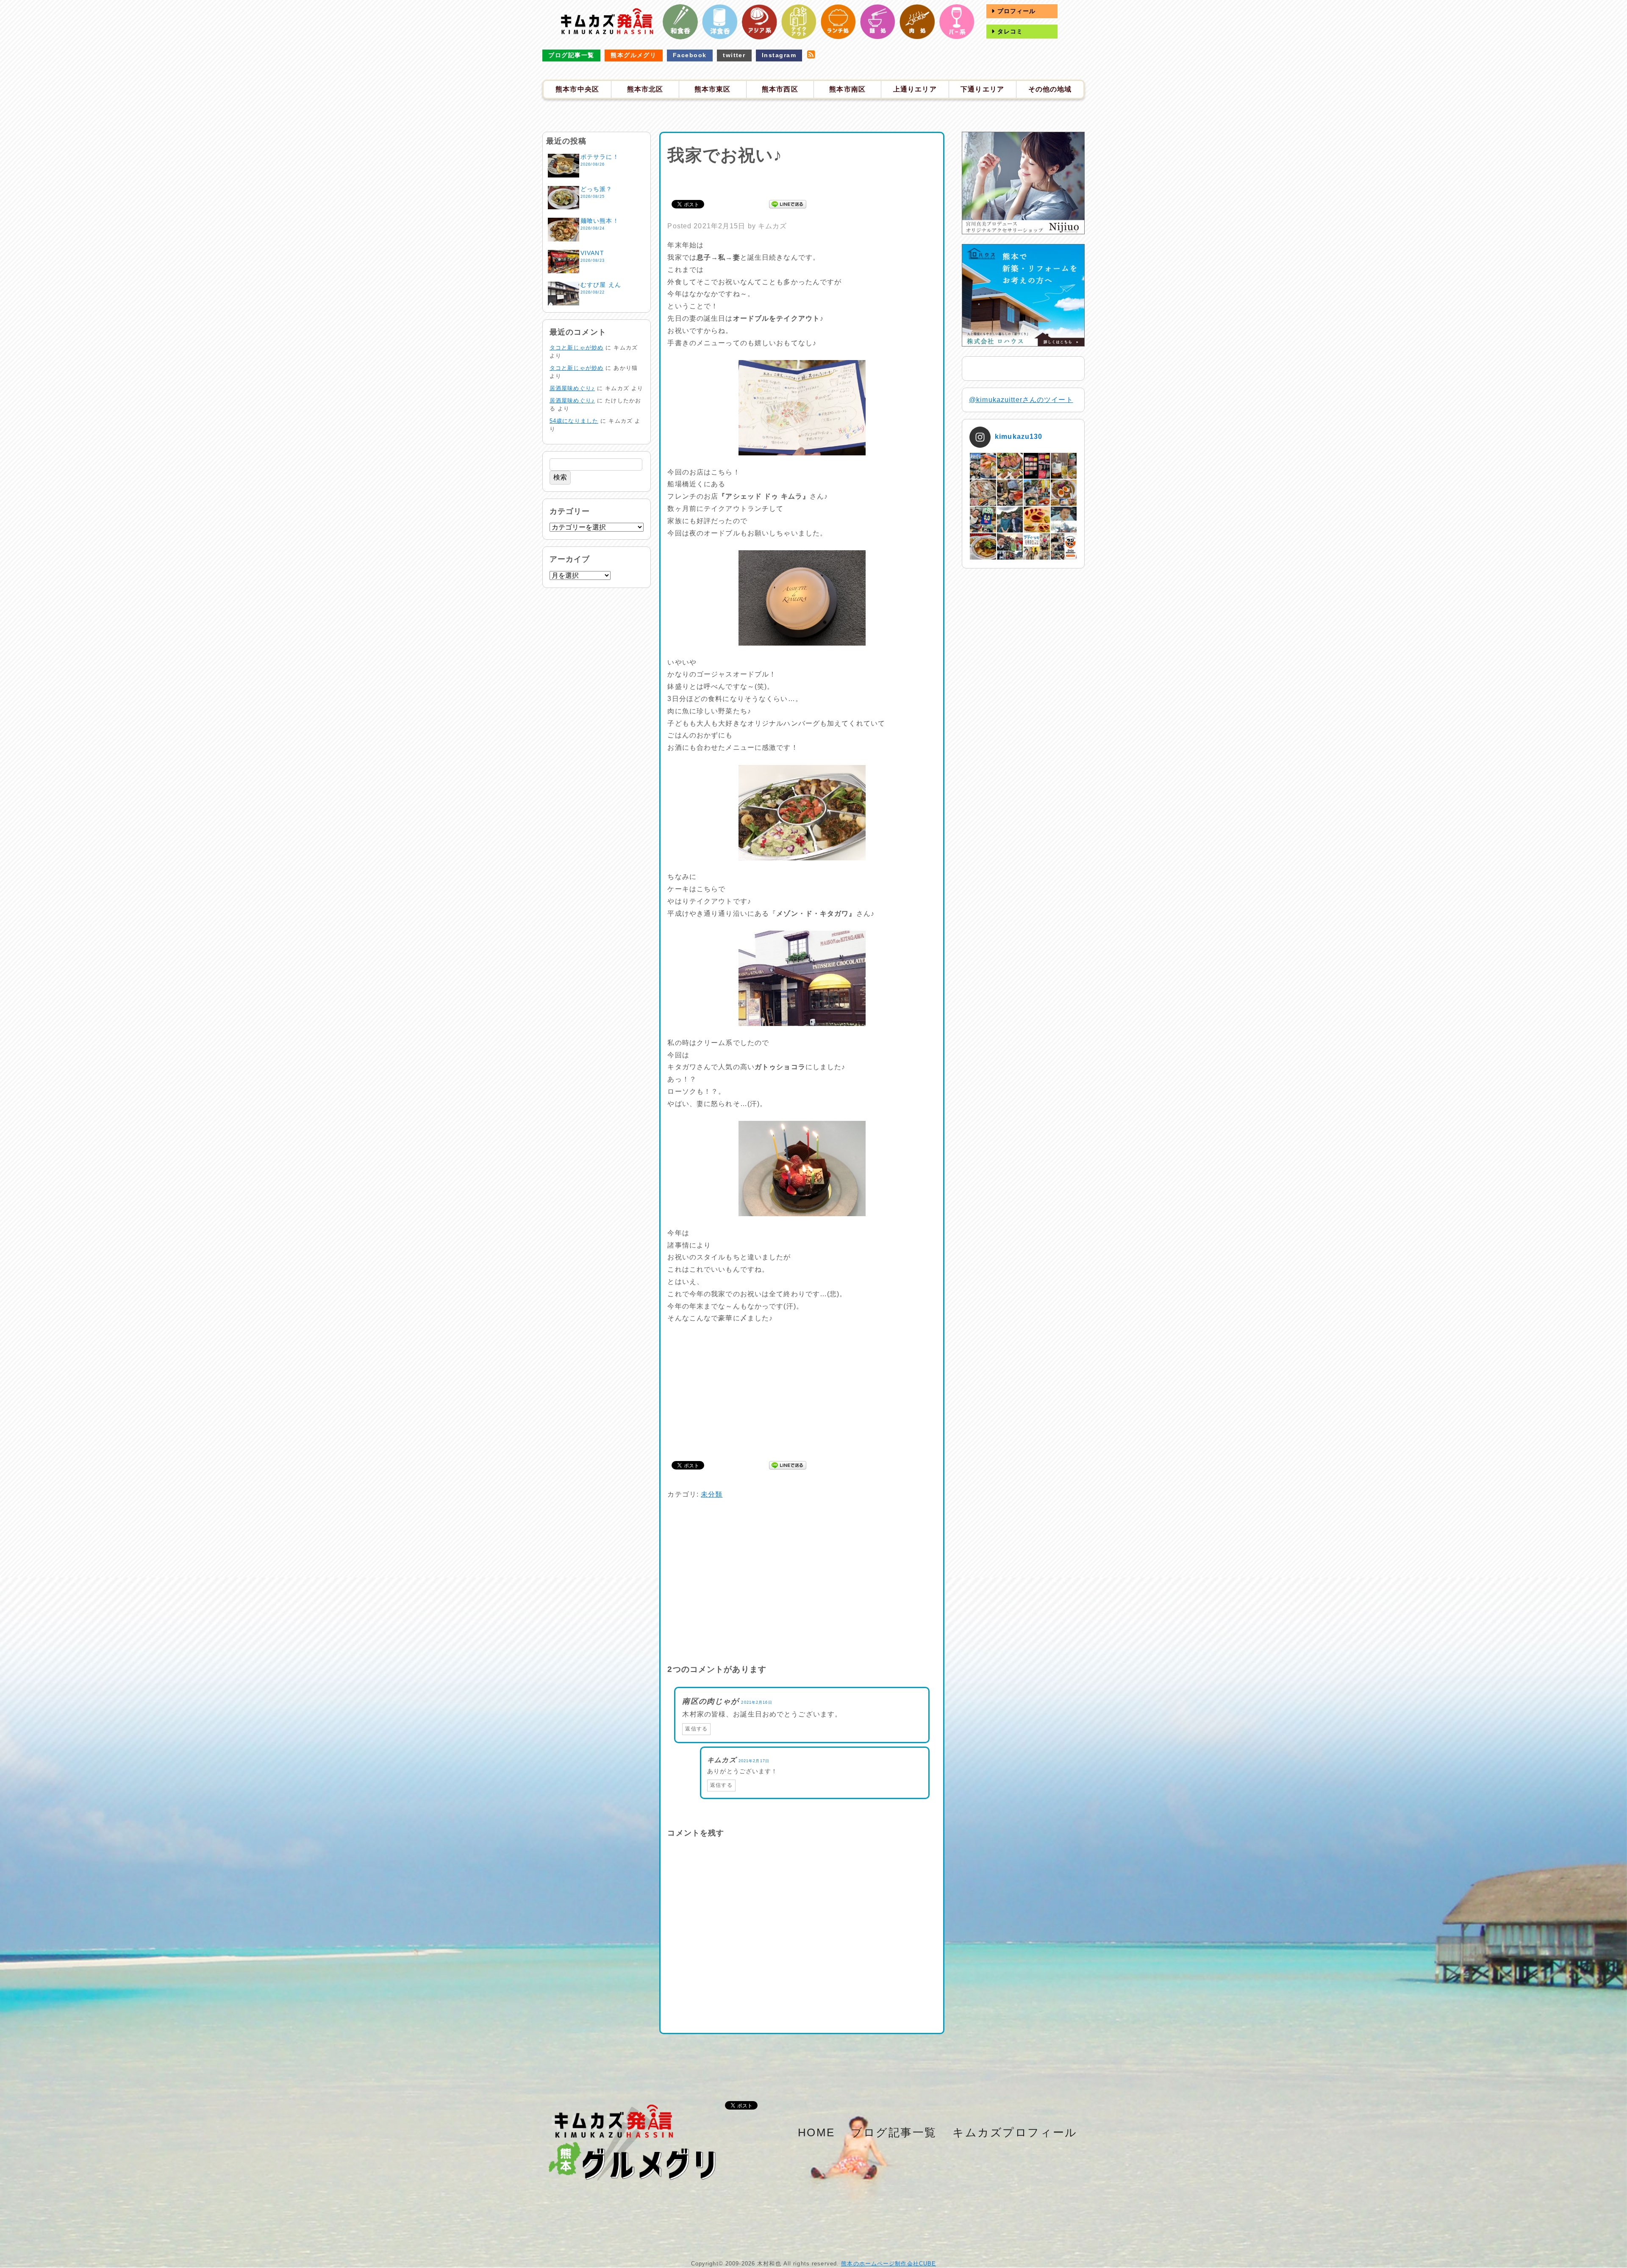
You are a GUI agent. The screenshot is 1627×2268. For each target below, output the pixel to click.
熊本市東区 (713, 89)
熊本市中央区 (577, 89)
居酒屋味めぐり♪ (572, 388)
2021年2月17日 (754, 1761)
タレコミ (1009, 31)
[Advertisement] (802, 181)
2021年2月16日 (757, 1702)
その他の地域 (1050, 89)
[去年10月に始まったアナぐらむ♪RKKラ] (1037, 546)
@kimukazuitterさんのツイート (1021, 400)
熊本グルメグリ (633, 55)
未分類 (712, 1494)
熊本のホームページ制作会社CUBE (888, 2264)
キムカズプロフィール (1015, 2132)
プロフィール (1016, 11)
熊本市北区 (645, 89)
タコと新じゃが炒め (576, 348)
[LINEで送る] (788, 204)
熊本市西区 (780, 89)
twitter (734, 55)
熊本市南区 (847, 89)
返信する (696, 1729)
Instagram (779, 55)
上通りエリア (915, 89)
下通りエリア (982, 89)
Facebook (690, 55)
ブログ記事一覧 (571, 55)
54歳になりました (574, 421)
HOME (816, 2132)
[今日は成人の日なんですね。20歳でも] (1064, 520)
